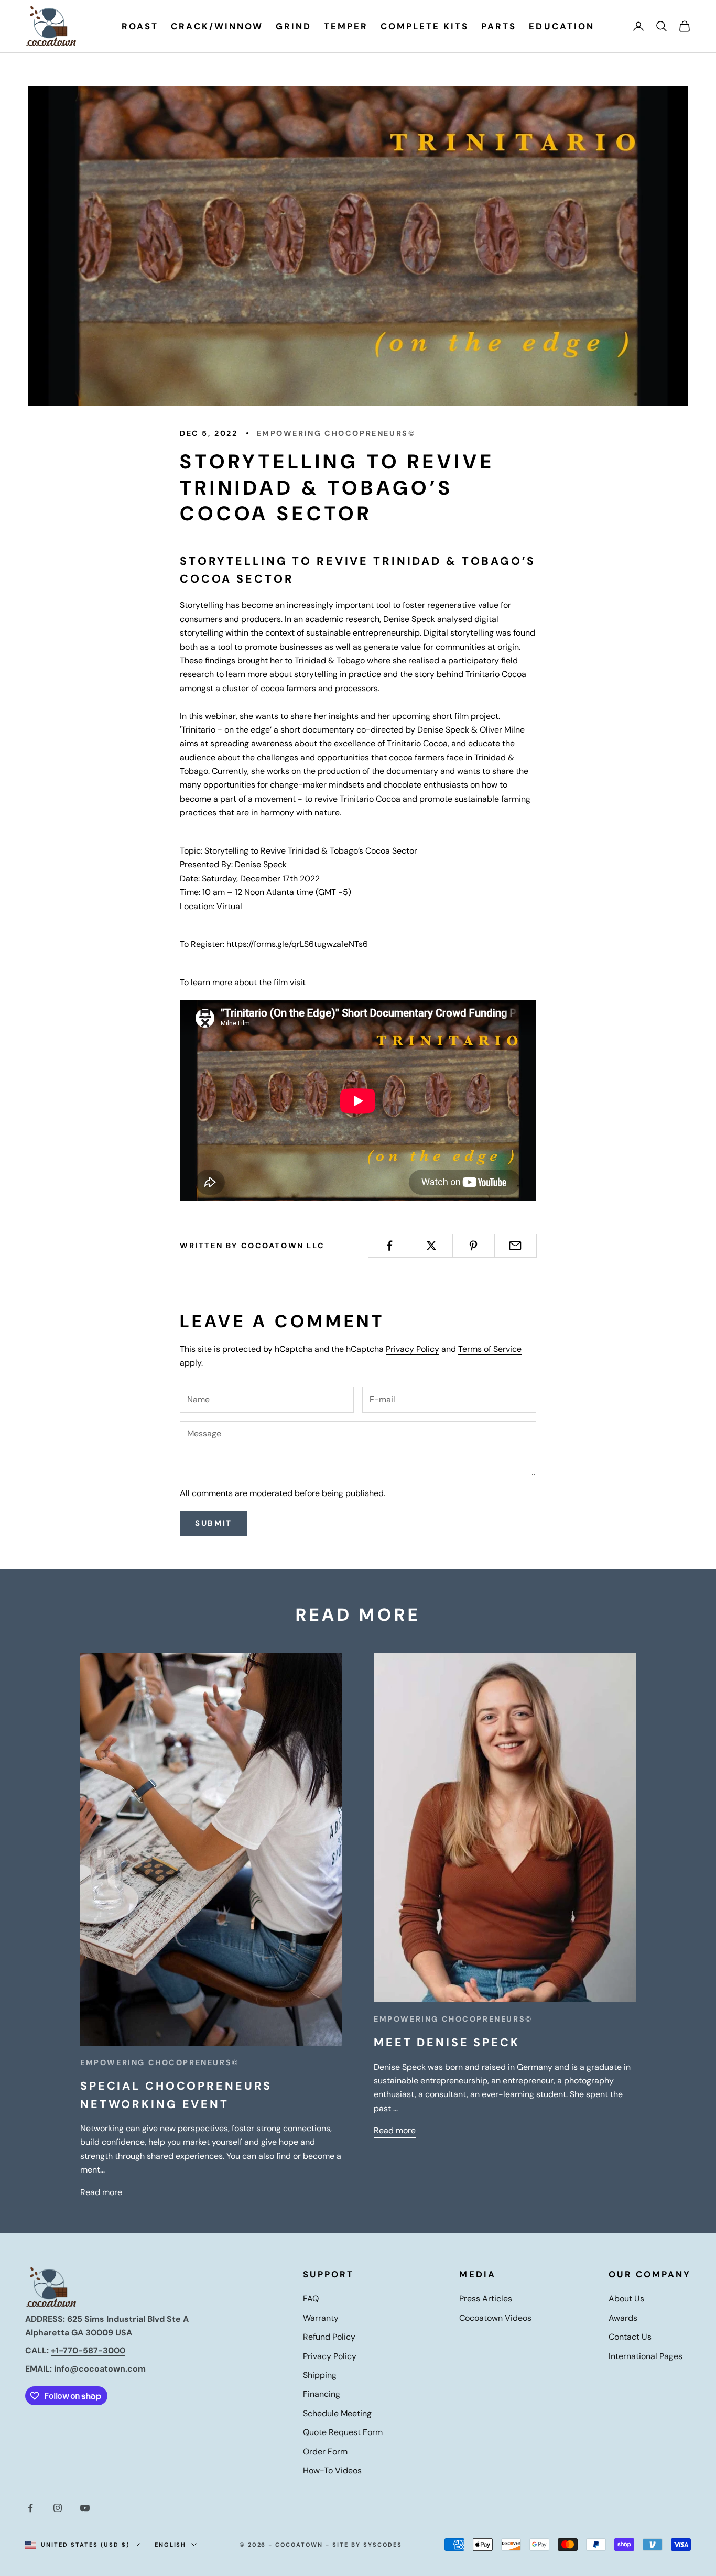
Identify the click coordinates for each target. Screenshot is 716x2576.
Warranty (321, 2318)
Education (561, 26)
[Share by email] (516, 1246)
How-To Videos (332, 2470)
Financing (322, 2394)
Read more (101, 2192)
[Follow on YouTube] (85, 2508)
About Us (626, 2299)
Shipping (320, 2375)
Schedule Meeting (337, 2413)
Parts (499, 26)
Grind (294, 26)
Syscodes (383, 2545)
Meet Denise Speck (447, 2043)
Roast (140, 26)
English (171, 2545)
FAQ (311, 2299)
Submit (214, 1523)
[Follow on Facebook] (30, 2508)
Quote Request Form (343, 2432)
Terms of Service (490, 1349)
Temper (346, 26)
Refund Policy (329, 2337)
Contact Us (630, 2337)
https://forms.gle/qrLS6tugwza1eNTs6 (297, 944)
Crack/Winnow (217, 26)
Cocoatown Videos (495, 2318)
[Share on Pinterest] (474, 1246)
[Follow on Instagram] (58, 2508)
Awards (623, 2318)
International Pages (646, 2356)
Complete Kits (425, 26)
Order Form (325, 2452)
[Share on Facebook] (389, 1246)
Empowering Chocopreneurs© (336, 433)
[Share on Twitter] (431, 1246)
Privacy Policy (413, 1349)
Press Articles (486, 2299)
